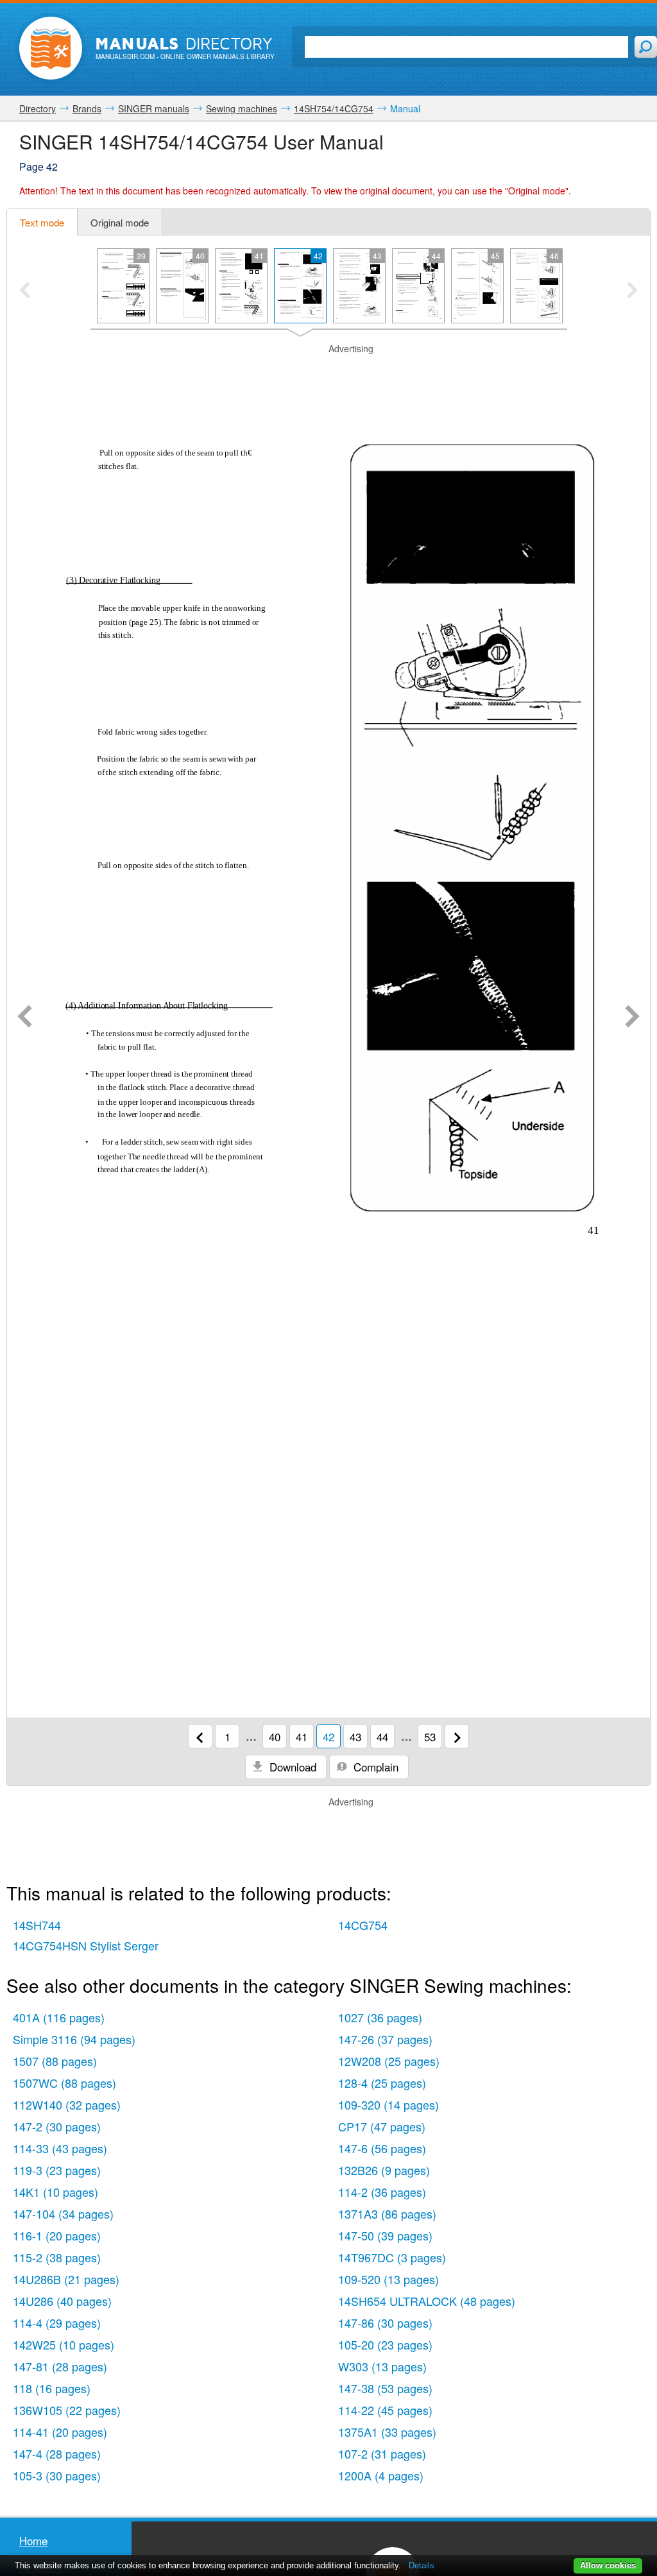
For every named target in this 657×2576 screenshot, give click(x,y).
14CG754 (363, 1925)
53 (430, 1736)
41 (302, 1736)
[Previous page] (25, 1018)
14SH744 (37, 1925)
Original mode (120, 222)
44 (382, 1736)
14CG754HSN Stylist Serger (86, 1945)
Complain (374, 1767)
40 (275, 1736)
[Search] (646, 47)
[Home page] (51, 48)
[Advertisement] (328, 371)
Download (291, 1767)
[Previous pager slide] (25, 291)
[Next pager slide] (632, 291)
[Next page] (632, 1018)
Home (33, 2540)
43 (355, 1736)
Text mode (42, 222)
